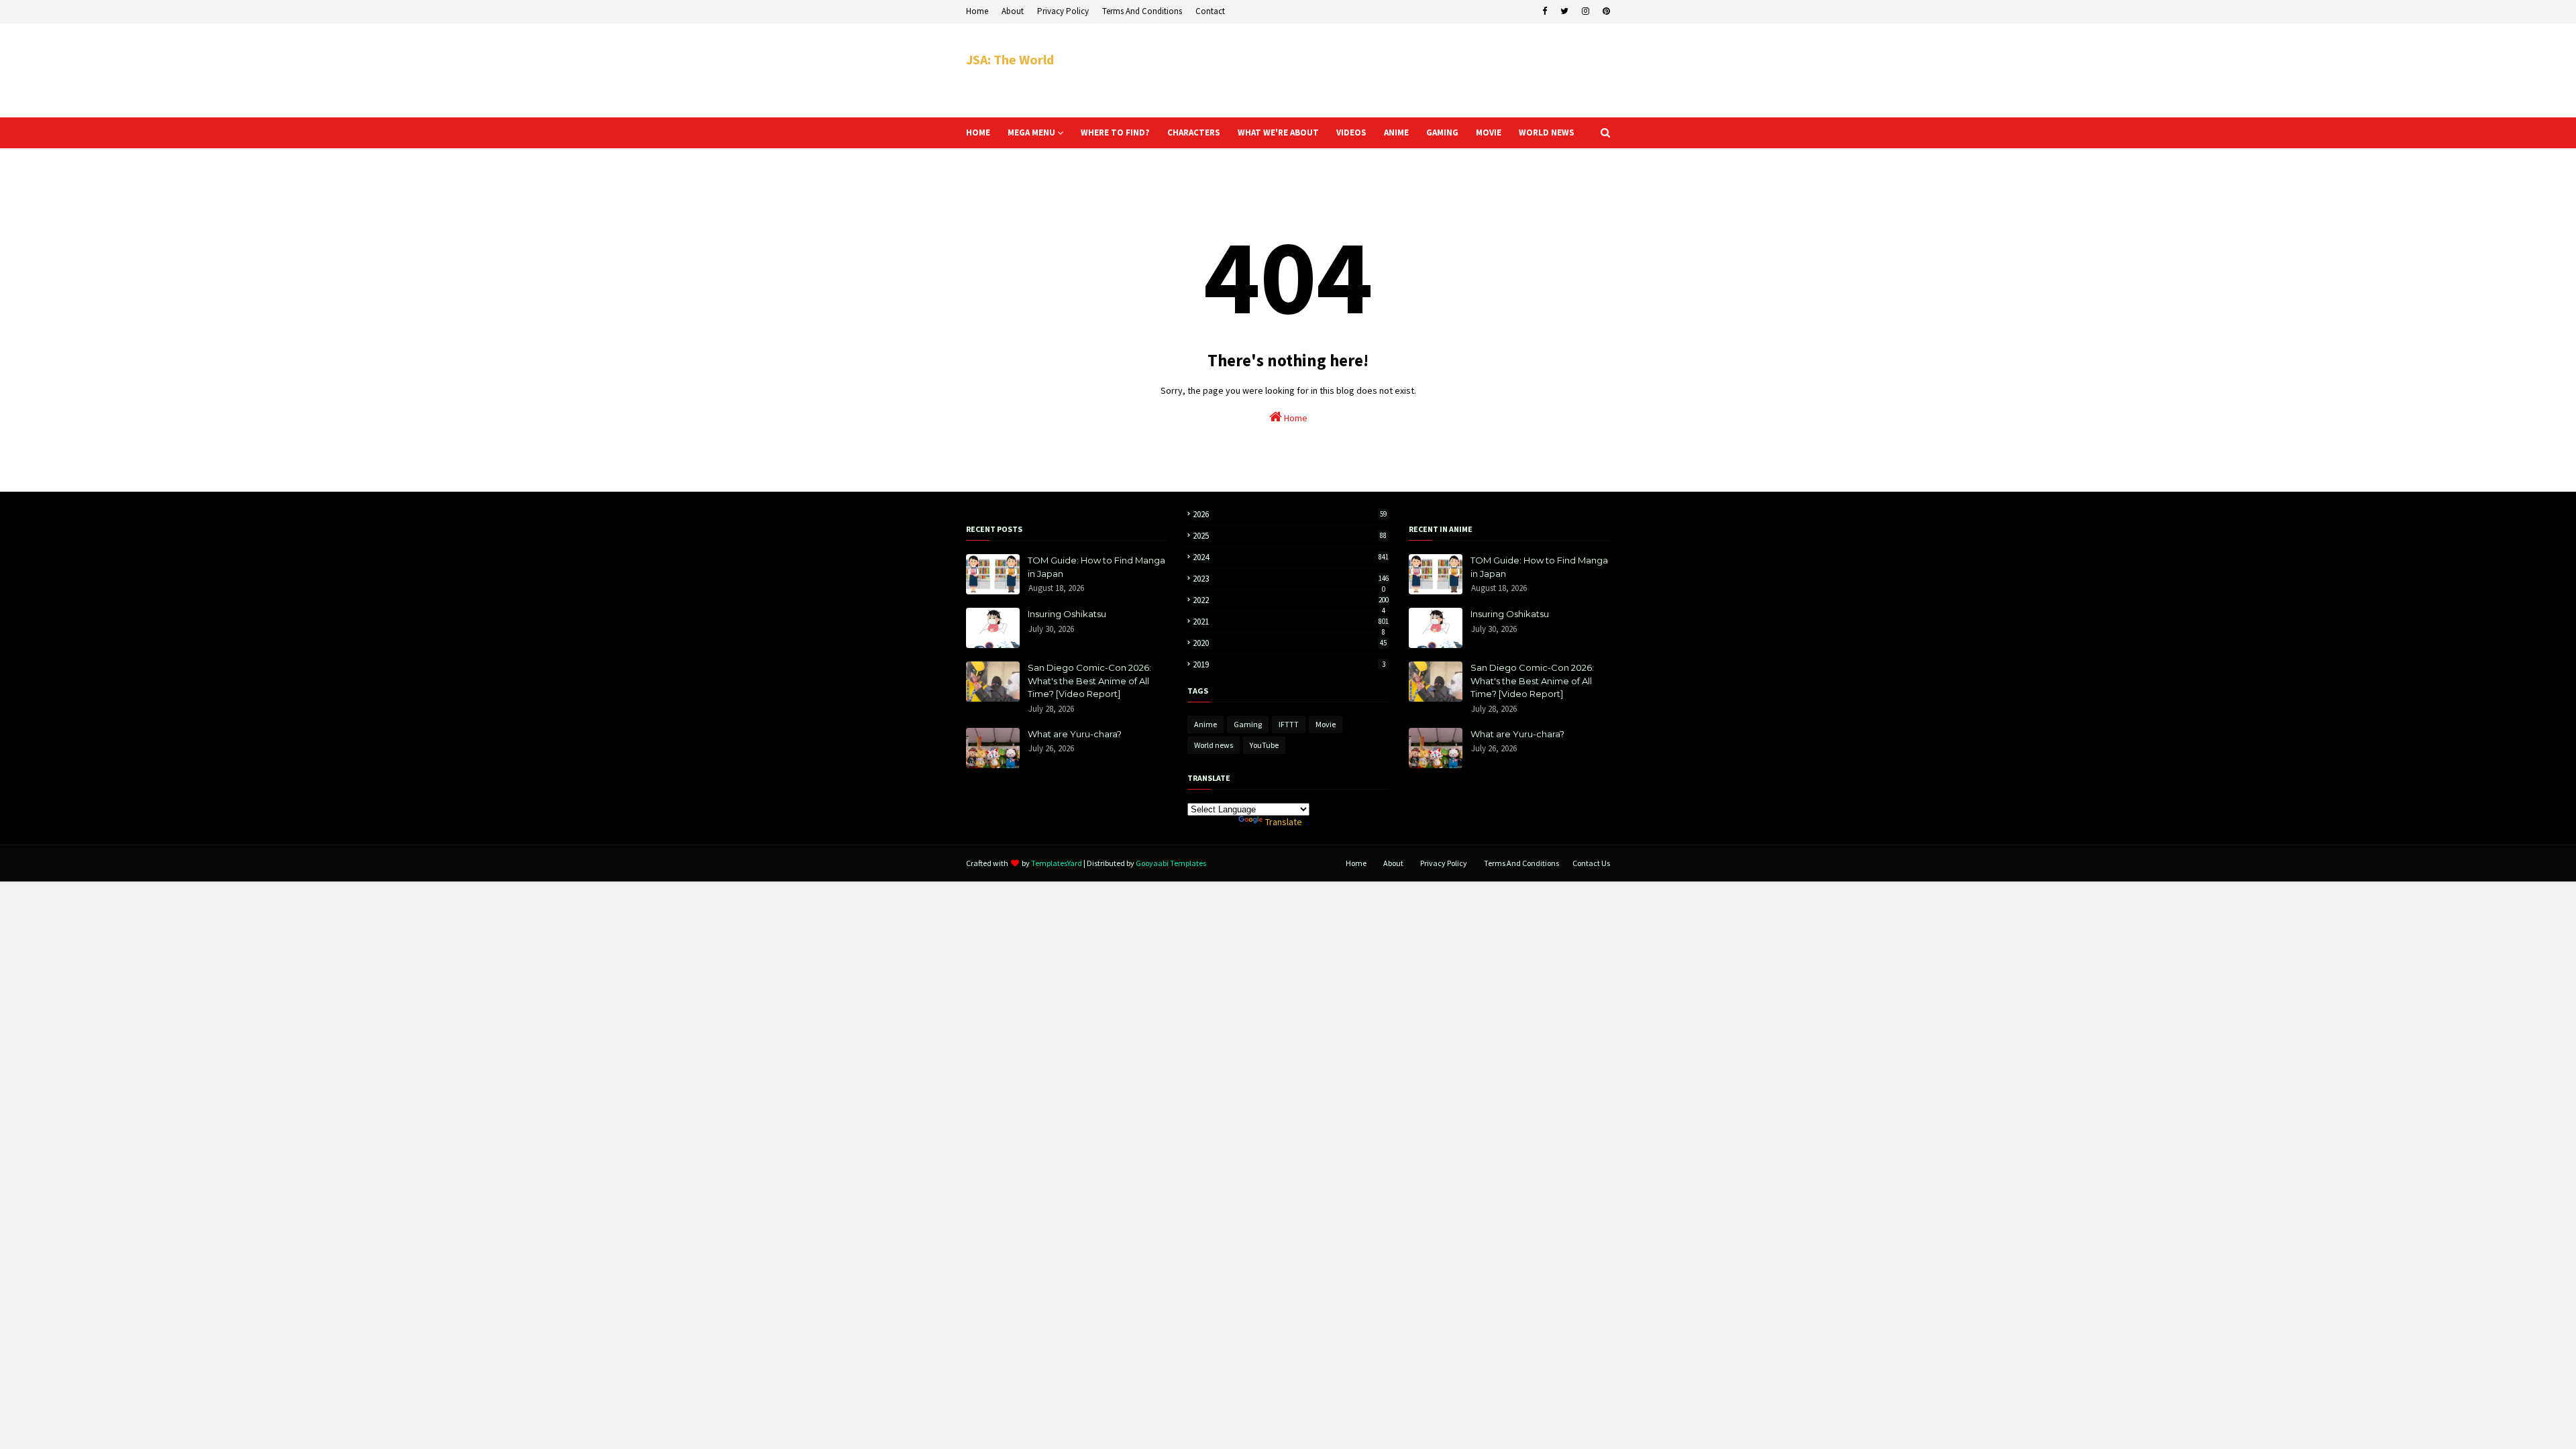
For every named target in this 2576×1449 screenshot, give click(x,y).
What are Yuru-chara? (1075, 734)
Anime (1205, 724)
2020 (1290, 643)
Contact (1210, 11)
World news (1214, 745)
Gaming (1248, 724)
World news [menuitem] (1547, 132)
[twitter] (1564, 11)
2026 (1290, 514)
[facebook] (1545, 11)
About (1013, 11)
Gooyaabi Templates (1171, 863)
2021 (1291, 622)
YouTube (1264, 745)
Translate (1284, 822)
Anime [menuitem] (1396, 132)
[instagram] (1586, 11)
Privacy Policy (1063, 11)
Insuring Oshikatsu (1067, 614)
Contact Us (1591, 863)
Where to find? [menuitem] (1115, 132)
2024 (1291, 557)
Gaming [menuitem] (1442, 132)
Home (977, 11)
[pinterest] (1605, 11)
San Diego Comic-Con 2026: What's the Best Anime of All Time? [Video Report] (1089, 681)
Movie (1326, 724)
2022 (1291, 600)
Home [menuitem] (978, 132)
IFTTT (1289, 724)
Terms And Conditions (1142, 11)
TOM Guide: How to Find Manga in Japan (1096, 567)
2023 (1291, 579)
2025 (1290, 536)
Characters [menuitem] (1194, 132)
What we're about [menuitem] (1278, 132)
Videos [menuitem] (1351, 132)
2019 (1289, 664)
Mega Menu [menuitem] (1031, 132)
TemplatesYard (1057, 863)
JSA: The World (1010, 59)
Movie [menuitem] (1489, 132)
